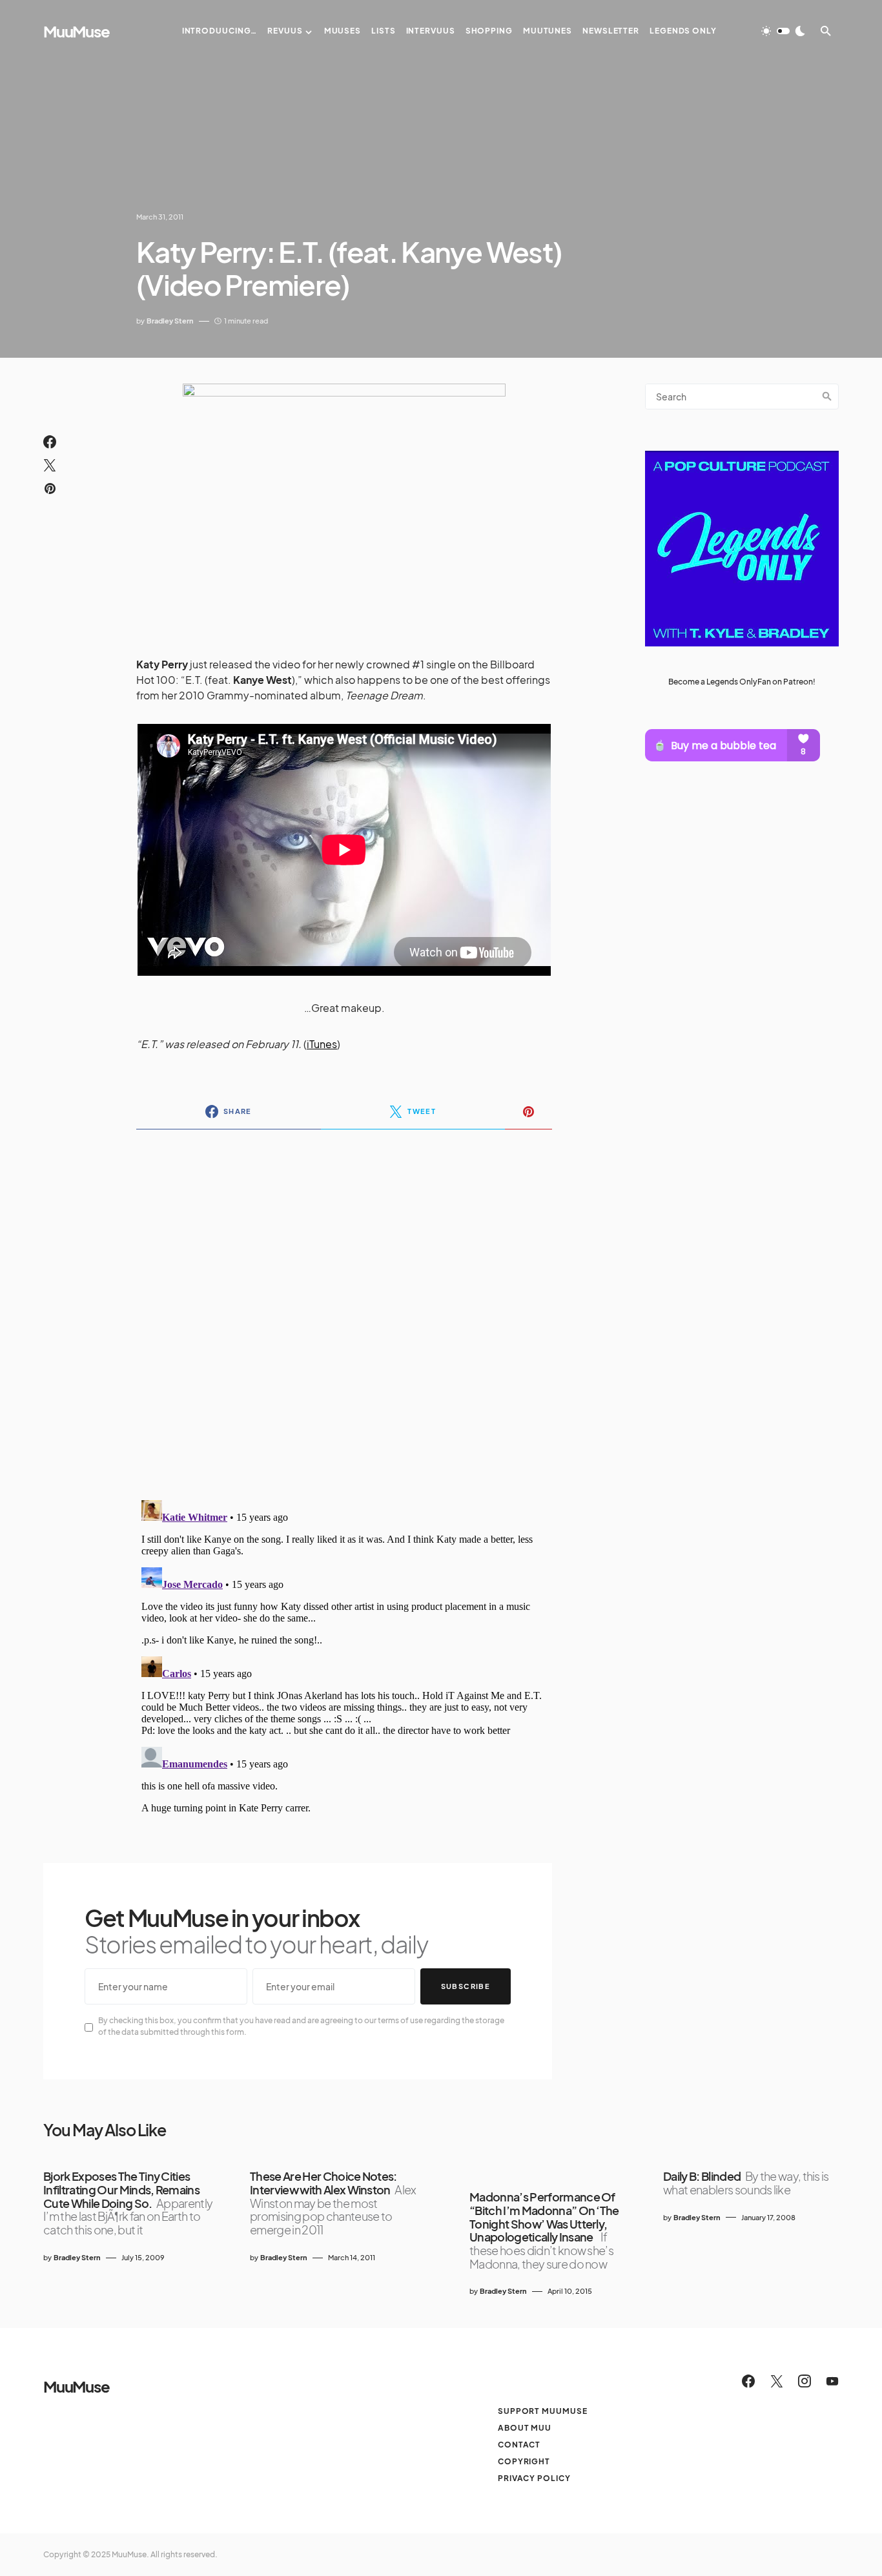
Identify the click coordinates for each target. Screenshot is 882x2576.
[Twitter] (777, 2381)
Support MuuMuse (543, 2411)
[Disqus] (344, 1306)
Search (827, 397)
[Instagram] (805, 2381)
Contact (519, 2445)
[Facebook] (748, 2381)
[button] (783, 31)
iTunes (322, 1044)
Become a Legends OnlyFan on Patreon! (742, 681)
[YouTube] (832, 2381)
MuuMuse (77, 31)
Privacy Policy (534, 2478)
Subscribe (466, 1986)
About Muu (525, 2428)
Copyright (524, 2461)
